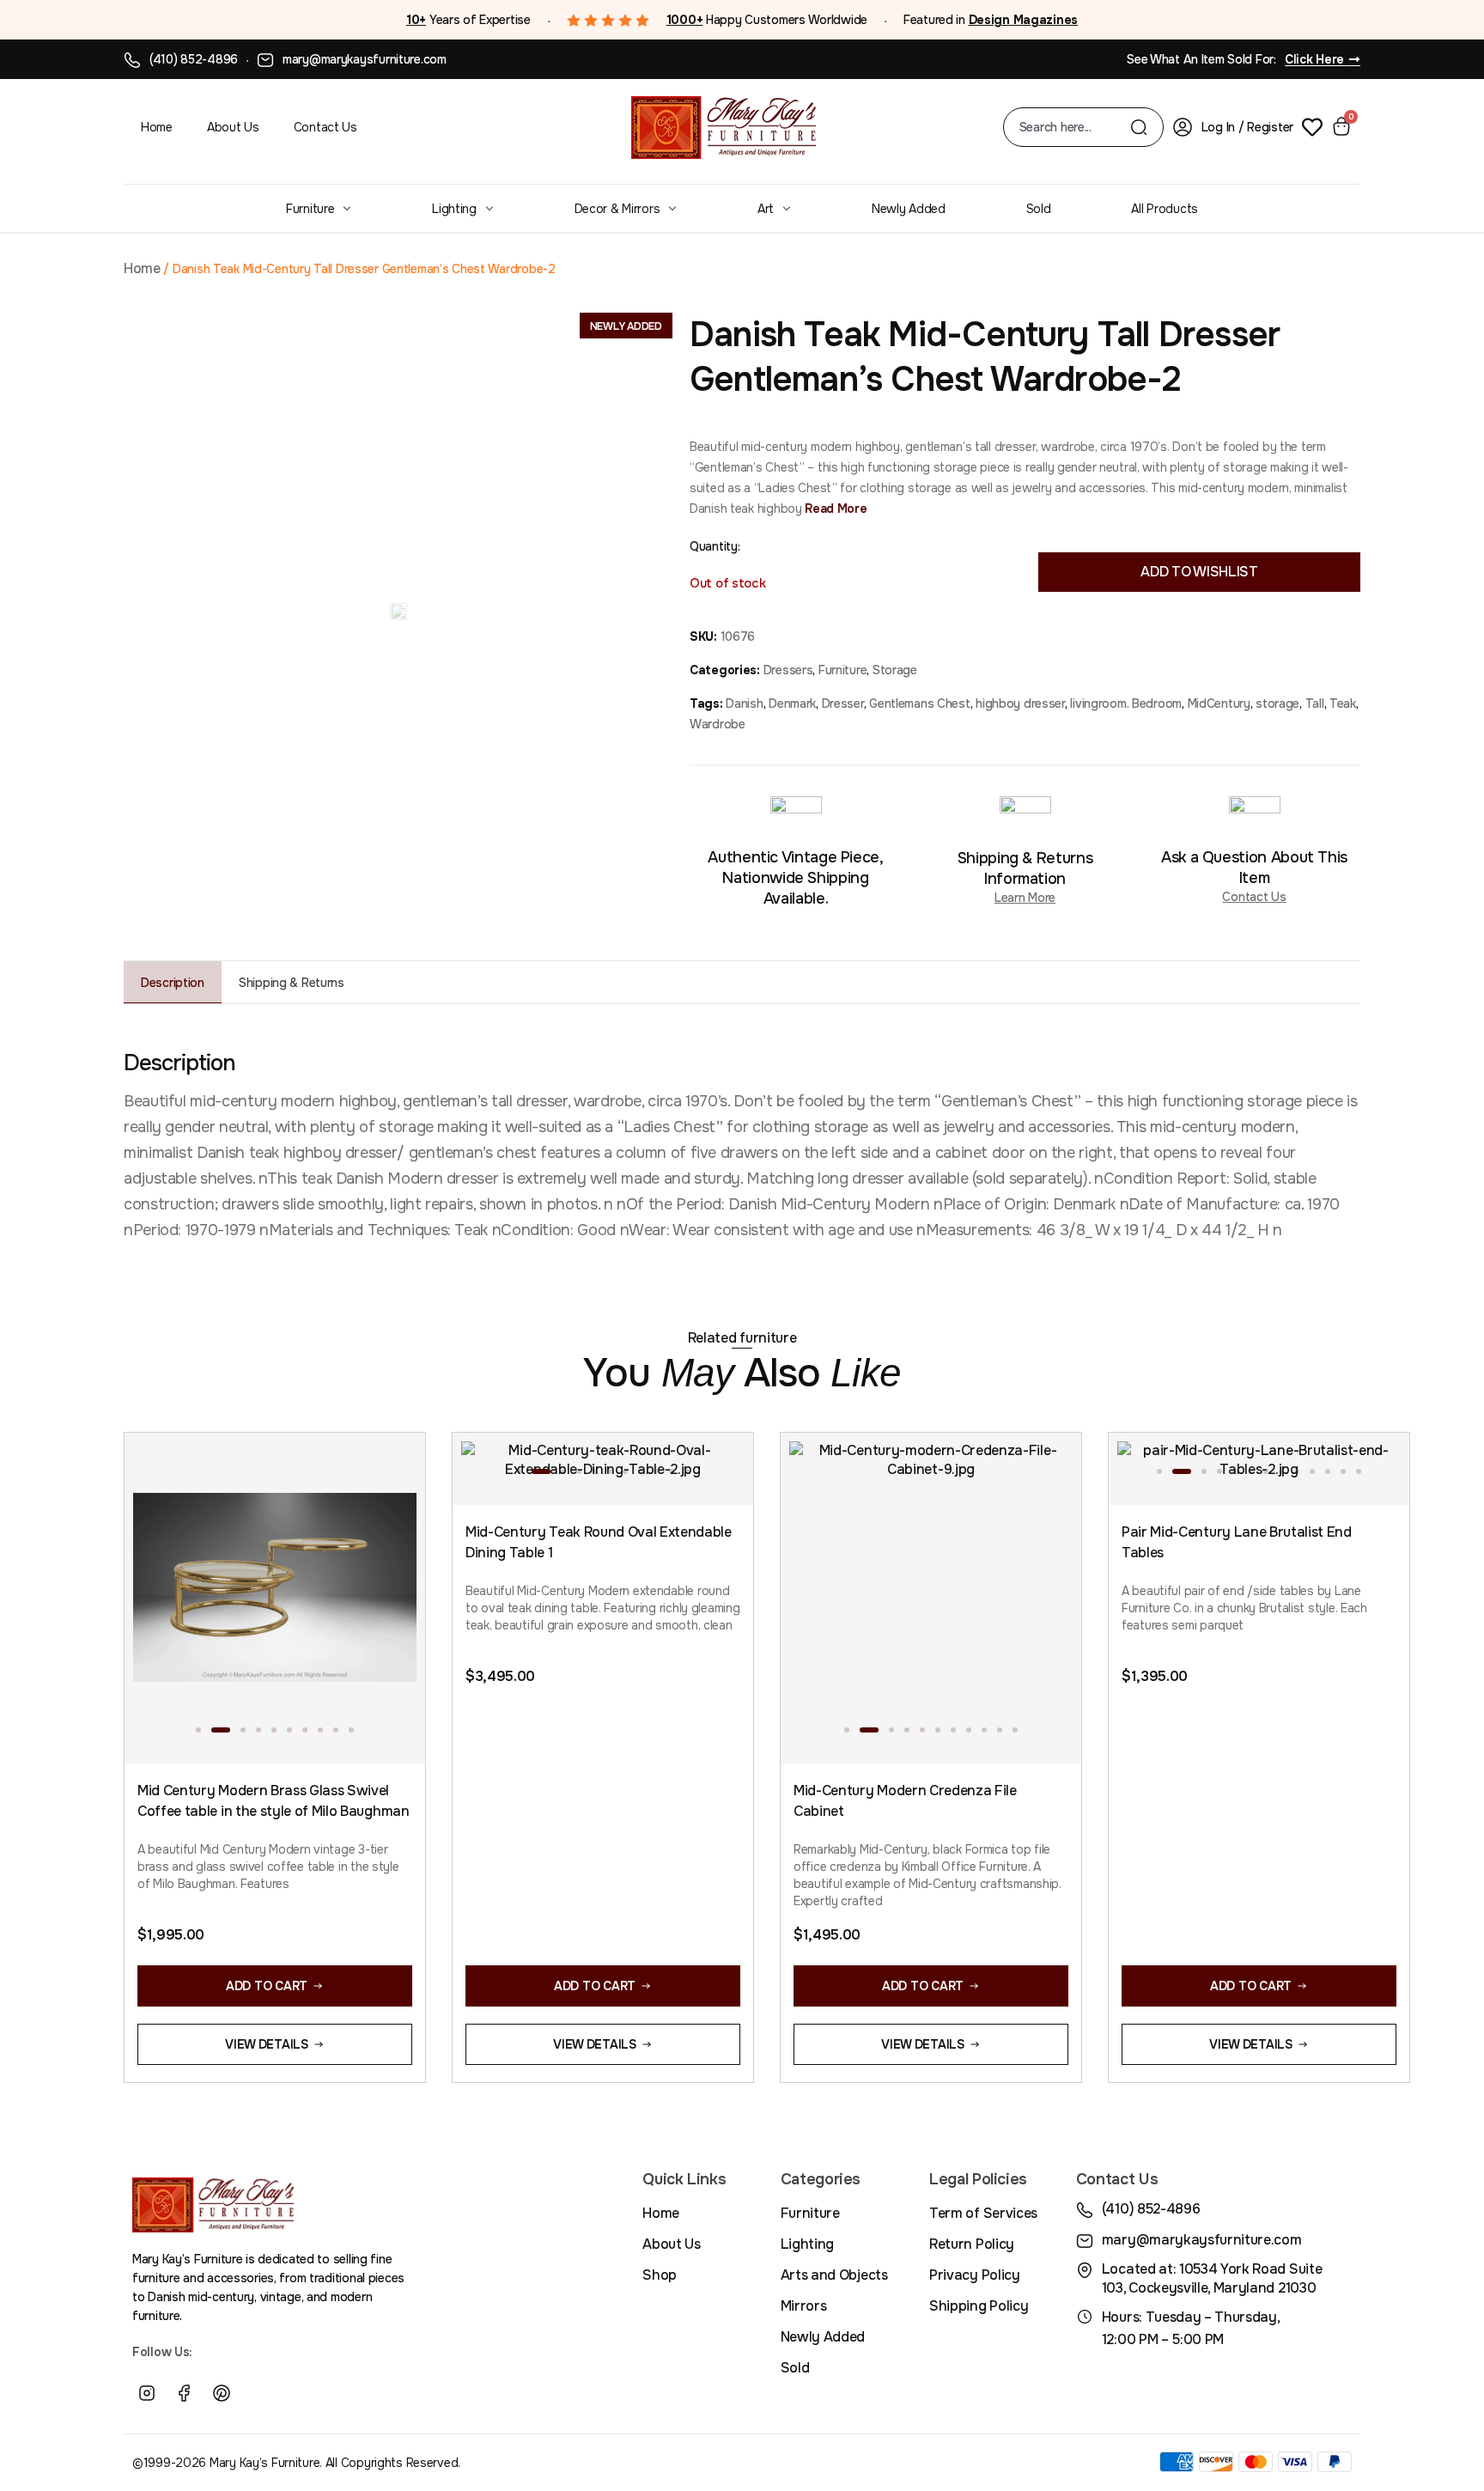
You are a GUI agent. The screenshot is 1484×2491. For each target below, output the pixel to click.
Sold (1039, 209)
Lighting (454, 209)
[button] (198, 1730)
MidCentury (1219, 703)
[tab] (173, 982)
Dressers (788, 670)
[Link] (259, 2393)
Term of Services (983, 2213)
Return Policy (972, 2244)
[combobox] (1075, 127)
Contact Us (325, 127)
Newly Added (909, 209)
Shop (660, 2275)
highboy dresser (1020, 703)
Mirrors (804, 2306)
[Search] (1139, 127)
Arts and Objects (834, 2275)
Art (766, 209)
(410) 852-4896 (194, 59)
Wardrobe (718, 724)
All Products (1165, 209)
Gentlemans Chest (920, 703)
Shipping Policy (979, 2306)
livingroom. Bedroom (1126, 703)
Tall (1315, 703)
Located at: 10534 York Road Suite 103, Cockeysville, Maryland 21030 (1212, 2278)
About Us (233, 127)
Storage (895, 670)
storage (1277, 703)
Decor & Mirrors (617, 209)
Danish (744, 703)
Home (157, 127)
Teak (1343, 703)
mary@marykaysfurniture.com (365, 59)
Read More (835, 509)
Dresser (843, 703)
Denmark (792, 703)
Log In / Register (1247, 127)
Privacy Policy (975, 2275)
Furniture (310, 209)
